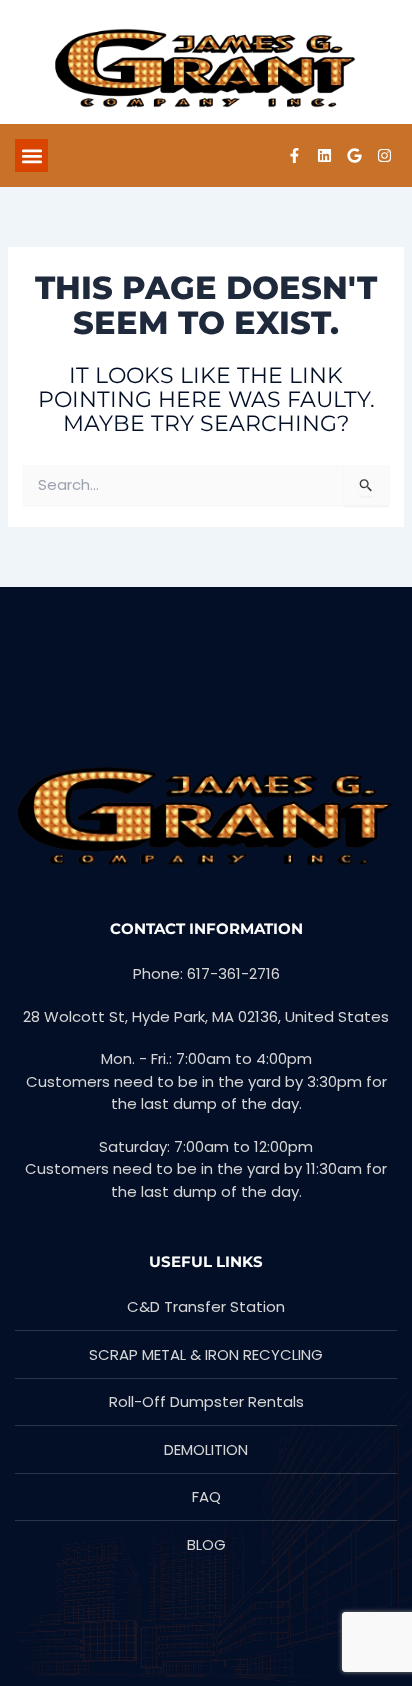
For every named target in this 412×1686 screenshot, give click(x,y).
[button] (31, 155)
